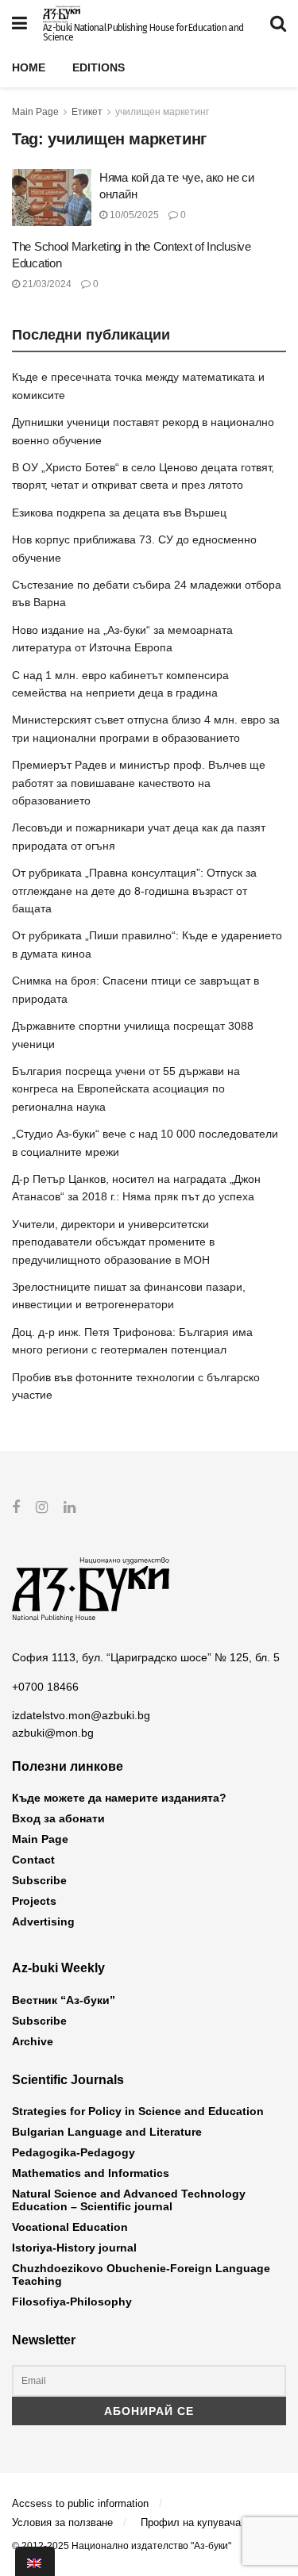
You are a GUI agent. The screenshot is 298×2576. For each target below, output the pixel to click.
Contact (33, 1860)
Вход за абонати (58, 1818)
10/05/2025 (133, 215)
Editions (99, 67)
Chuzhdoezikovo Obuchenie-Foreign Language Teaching (141, 2275)
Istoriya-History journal (74, 2248)
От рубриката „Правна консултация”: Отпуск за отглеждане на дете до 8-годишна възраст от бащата (134, 891)
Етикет (87, 112)
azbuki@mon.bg (53, 1733)
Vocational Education (70, 2227)
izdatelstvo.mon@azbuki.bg (81, 1715)
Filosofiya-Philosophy (72, 2302)
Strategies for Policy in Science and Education (138, 2111)
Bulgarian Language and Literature (107, 2132)
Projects (34, 1901)
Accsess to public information (80, 2503)
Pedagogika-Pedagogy (74, 2152)
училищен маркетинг (162, 112)
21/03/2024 (46, 284)
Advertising (43, 1921)
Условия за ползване (62, 2522)
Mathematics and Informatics (91, 2173)
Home (29, 67)
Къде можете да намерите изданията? (119, 1798)
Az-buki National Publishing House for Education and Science (143, 33)
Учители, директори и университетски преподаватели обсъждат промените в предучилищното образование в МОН (113, 1242)
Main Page (35, 112)
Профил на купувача (191, 2522)
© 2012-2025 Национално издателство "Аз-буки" (122, 2546)
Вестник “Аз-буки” (64, 2000)
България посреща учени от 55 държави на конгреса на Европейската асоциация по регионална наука (126, 1089)
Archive (33, 2041)
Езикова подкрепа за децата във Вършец (119, 513)
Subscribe (39, 1880)
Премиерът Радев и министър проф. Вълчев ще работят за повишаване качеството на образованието (139, 783)
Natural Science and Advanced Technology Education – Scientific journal (129, 2200)
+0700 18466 (45, 1687)
